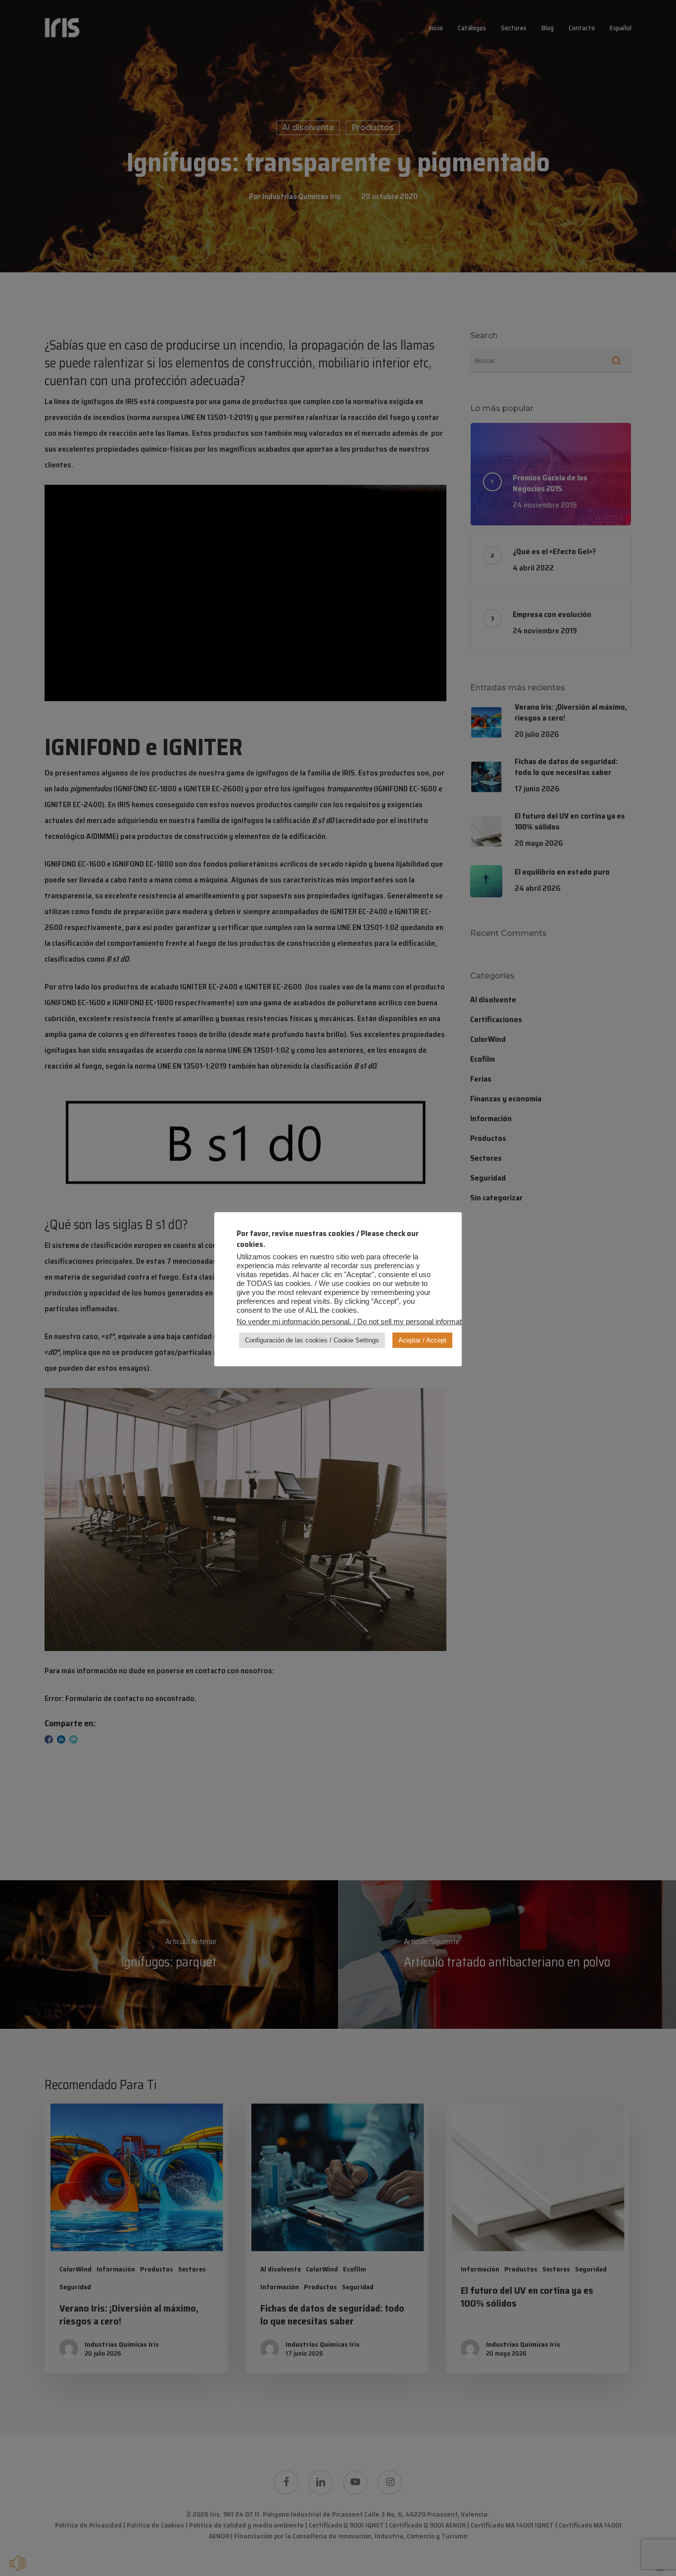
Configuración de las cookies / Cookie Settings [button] (312, 1340)
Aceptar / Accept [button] (422, 1340)
